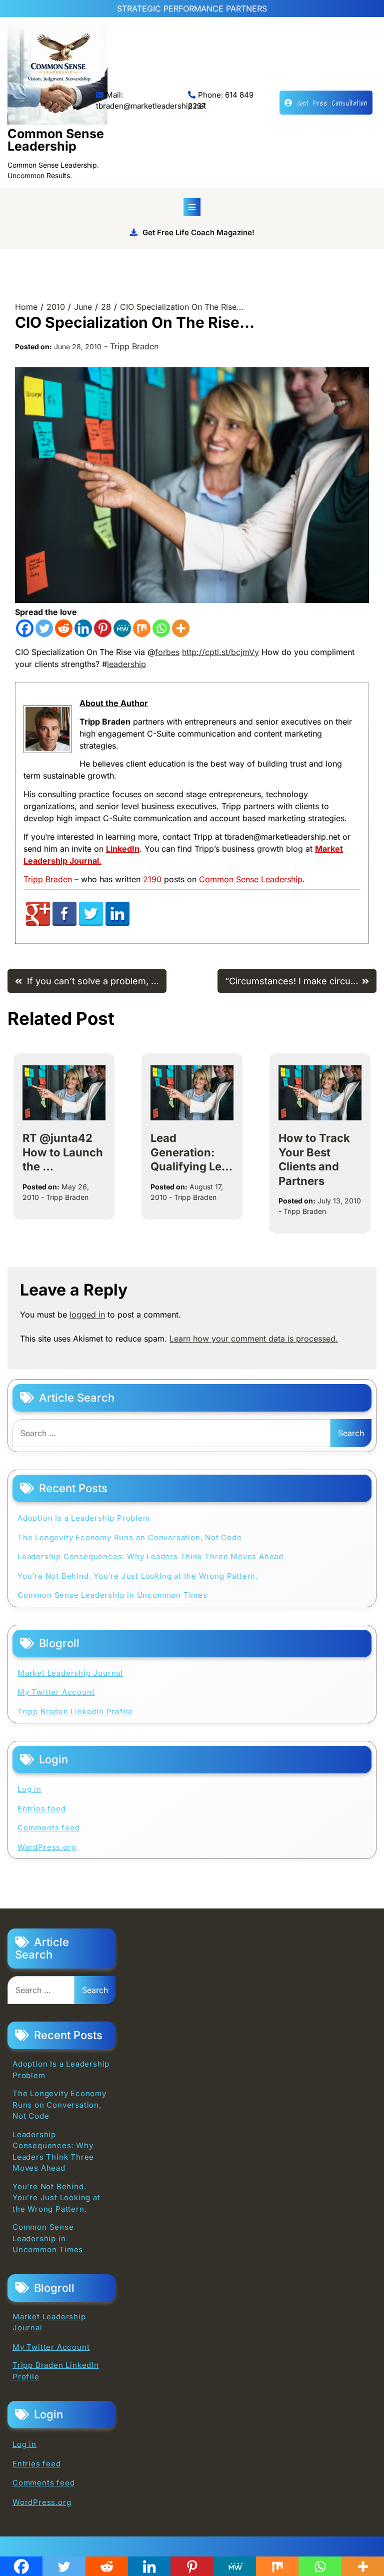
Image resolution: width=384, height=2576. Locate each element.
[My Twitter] (91, 923)
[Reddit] (64, 628)
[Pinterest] (103, 628)
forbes (167, 652)
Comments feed (48, 1828)
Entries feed (42, 1809)
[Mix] (142, 628)
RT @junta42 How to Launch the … (63, 1152)
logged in (87, 1315)
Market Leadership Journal (70, 1673)
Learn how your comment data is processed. (254, 1339)
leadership (126, 664)
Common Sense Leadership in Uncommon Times (112, 1595)
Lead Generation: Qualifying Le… (191, 1152)
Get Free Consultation (332, 103)
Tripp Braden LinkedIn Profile (75, 1712)
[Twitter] (44, 628)
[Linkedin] (83, 628)
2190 (152, 879)
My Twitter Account (56, 1692)
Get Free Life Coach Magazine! (198, 232)
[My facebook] (64, 923)
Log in (29, 1789)
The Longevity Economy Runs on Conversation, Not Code (130, 1537)
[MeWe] (122, 628)
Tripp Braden (134, 346)
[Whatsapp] (161, 628)
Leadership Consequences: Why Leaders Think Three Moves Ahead (150, 1556)
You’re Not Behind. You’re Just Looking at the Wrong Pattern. (138, 1576)
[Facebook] (25, 628)
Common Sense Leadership (56, 140)
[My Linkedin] (117, 923)
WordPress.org (47, 1847)
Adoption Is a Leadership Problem (84, 1518)
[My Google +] (38, 923)
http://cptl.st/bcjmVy (220, 652)
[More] (181, 628)
